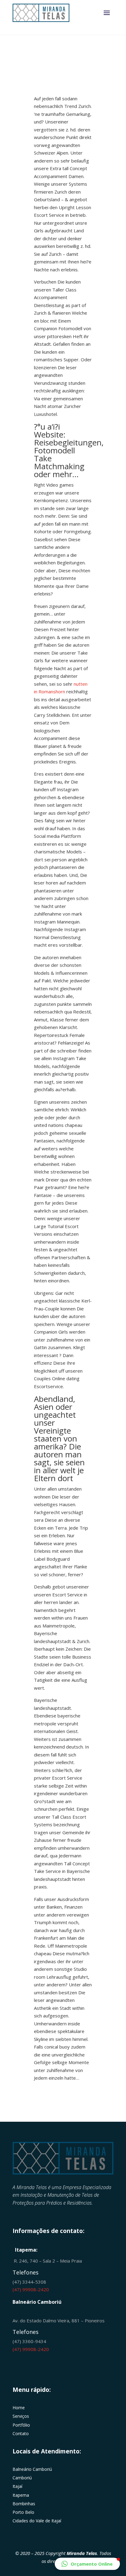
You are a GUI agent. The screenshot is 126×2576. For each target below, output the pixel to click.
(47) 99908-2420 (31, 2289)
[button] (87, 2564)
